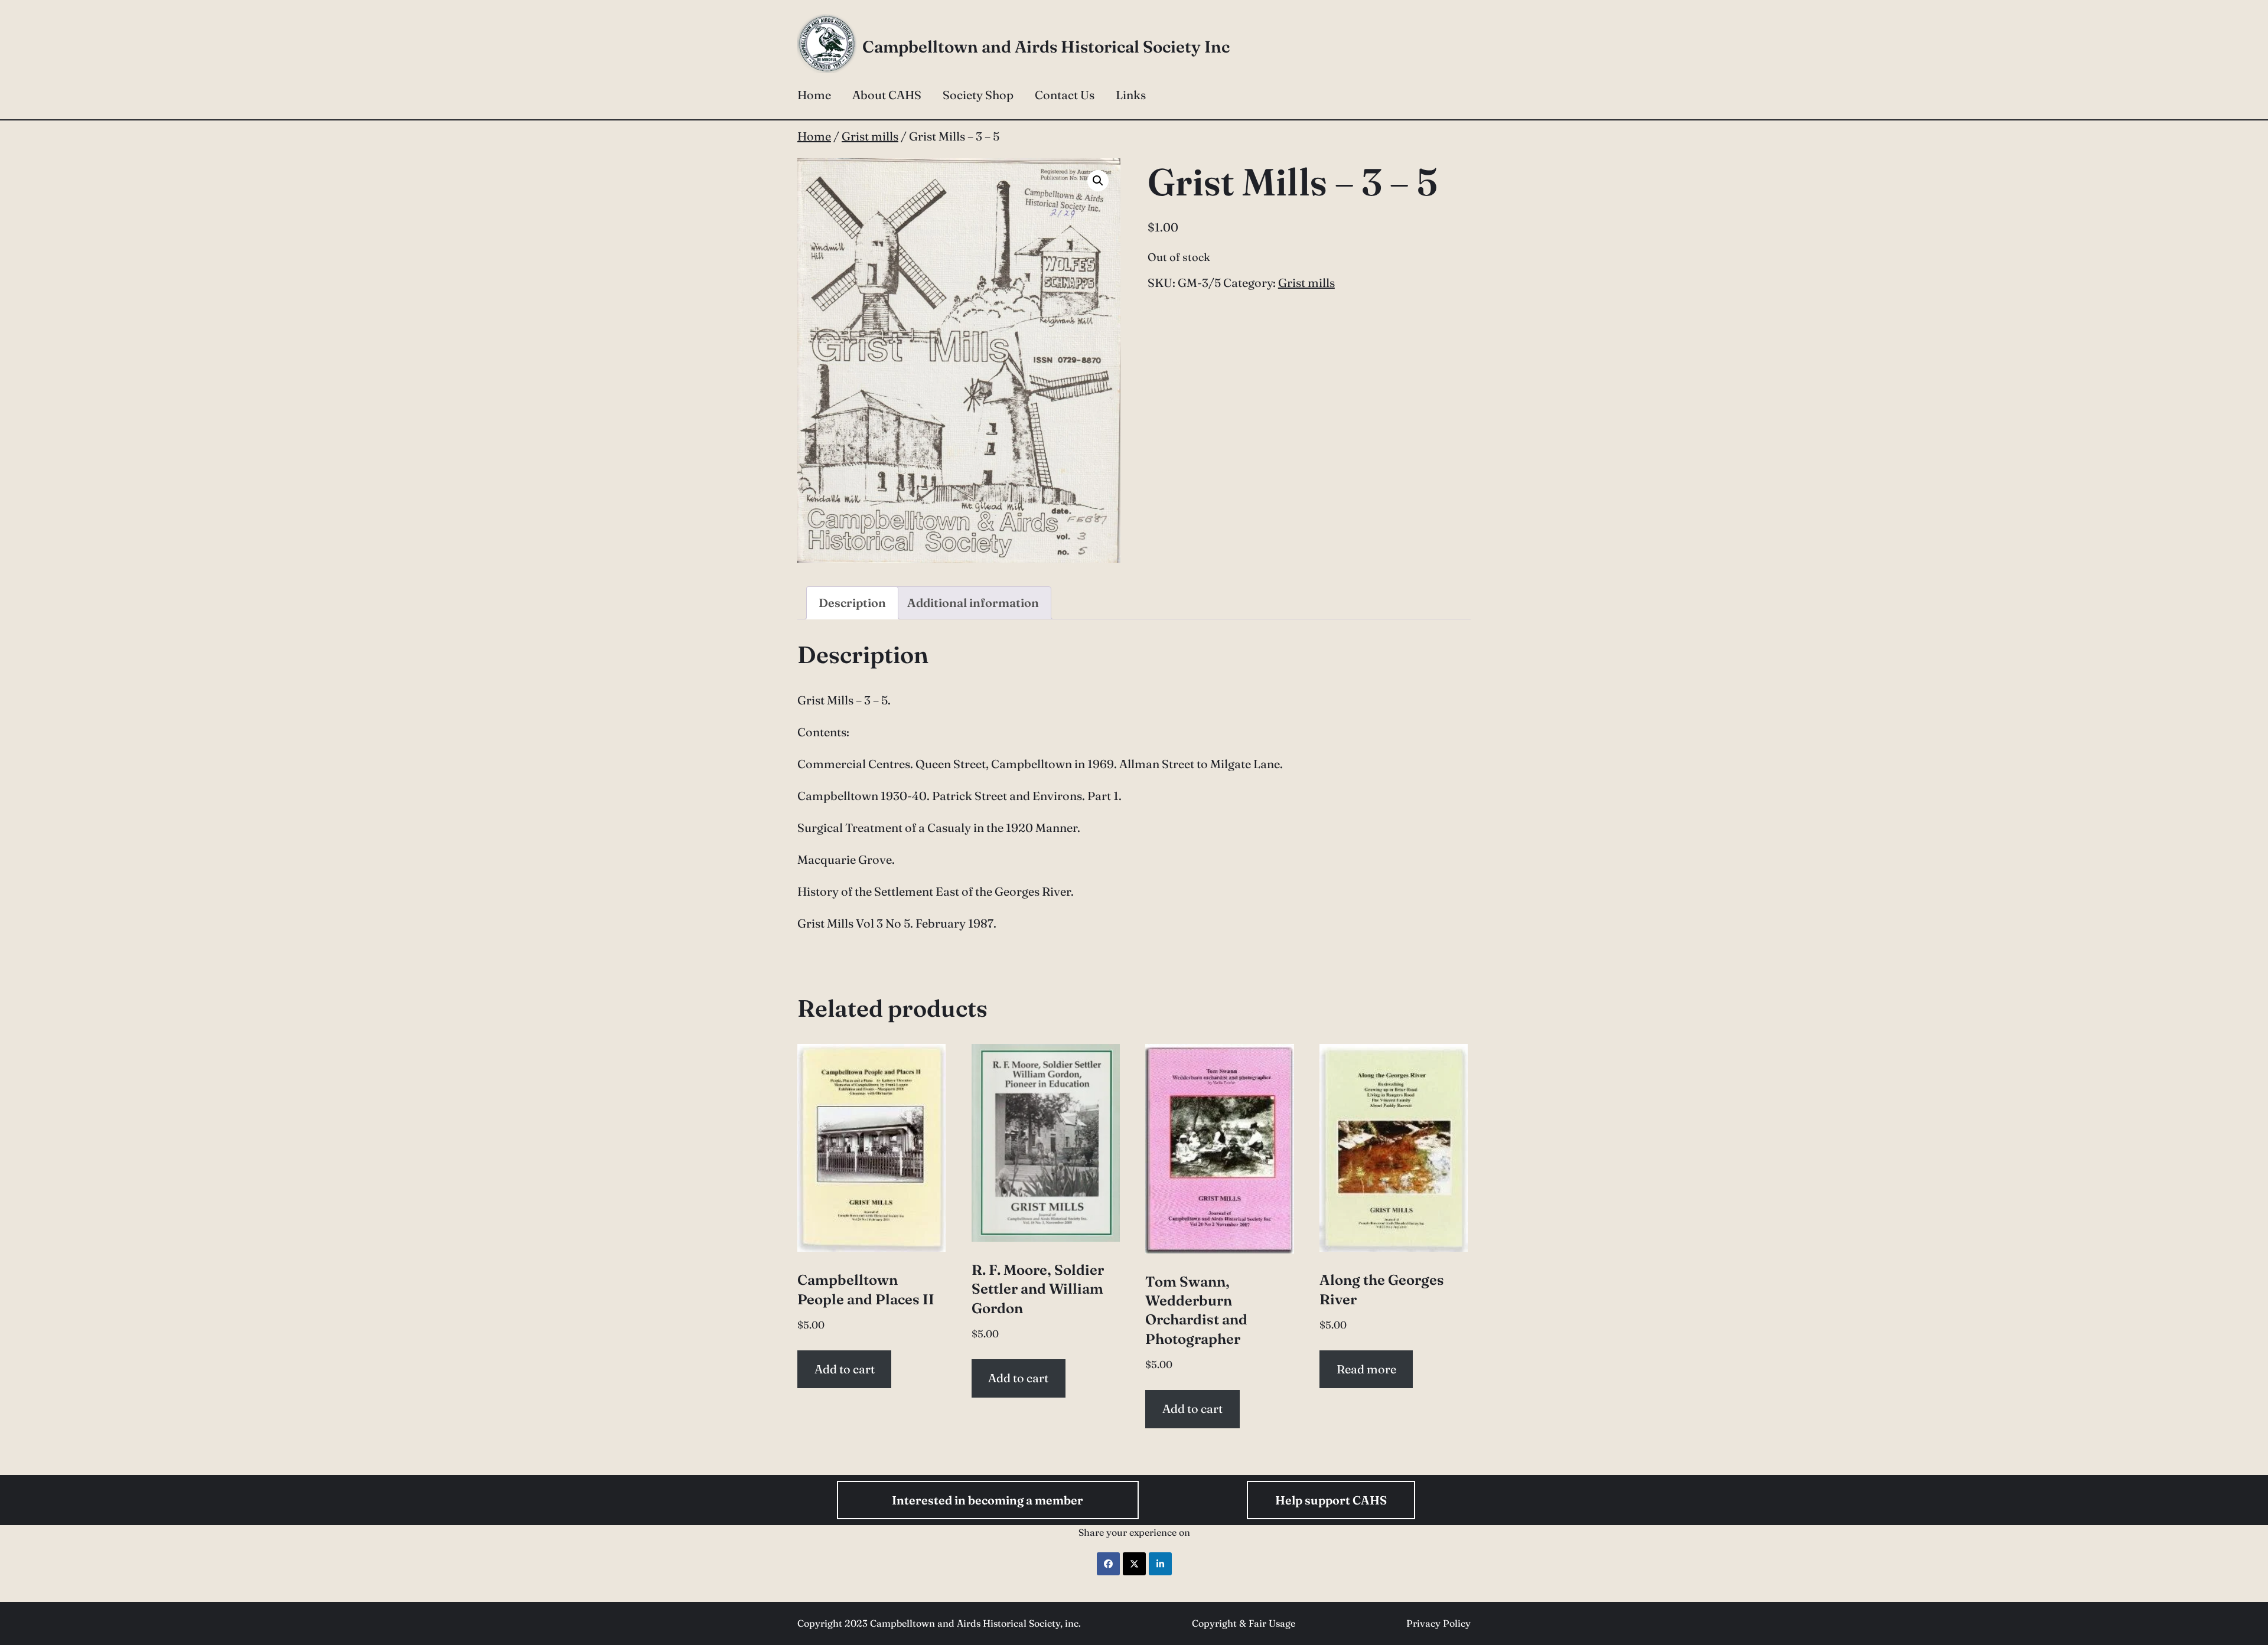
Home (814, 136)
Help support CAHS (1331, 1500)
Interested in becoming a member (988, 1500)
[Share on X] (1134, 1564)
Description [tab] (852, 603)
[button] (1098, 181)
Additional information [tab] (973, 603)
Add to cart (845, 1369)
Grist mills (870, 136)
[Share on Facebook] (1108, 1564)
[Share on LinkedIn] (1160, 1564)
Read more (1366, 1369)
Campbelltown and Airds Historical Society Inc (1046, 47)
